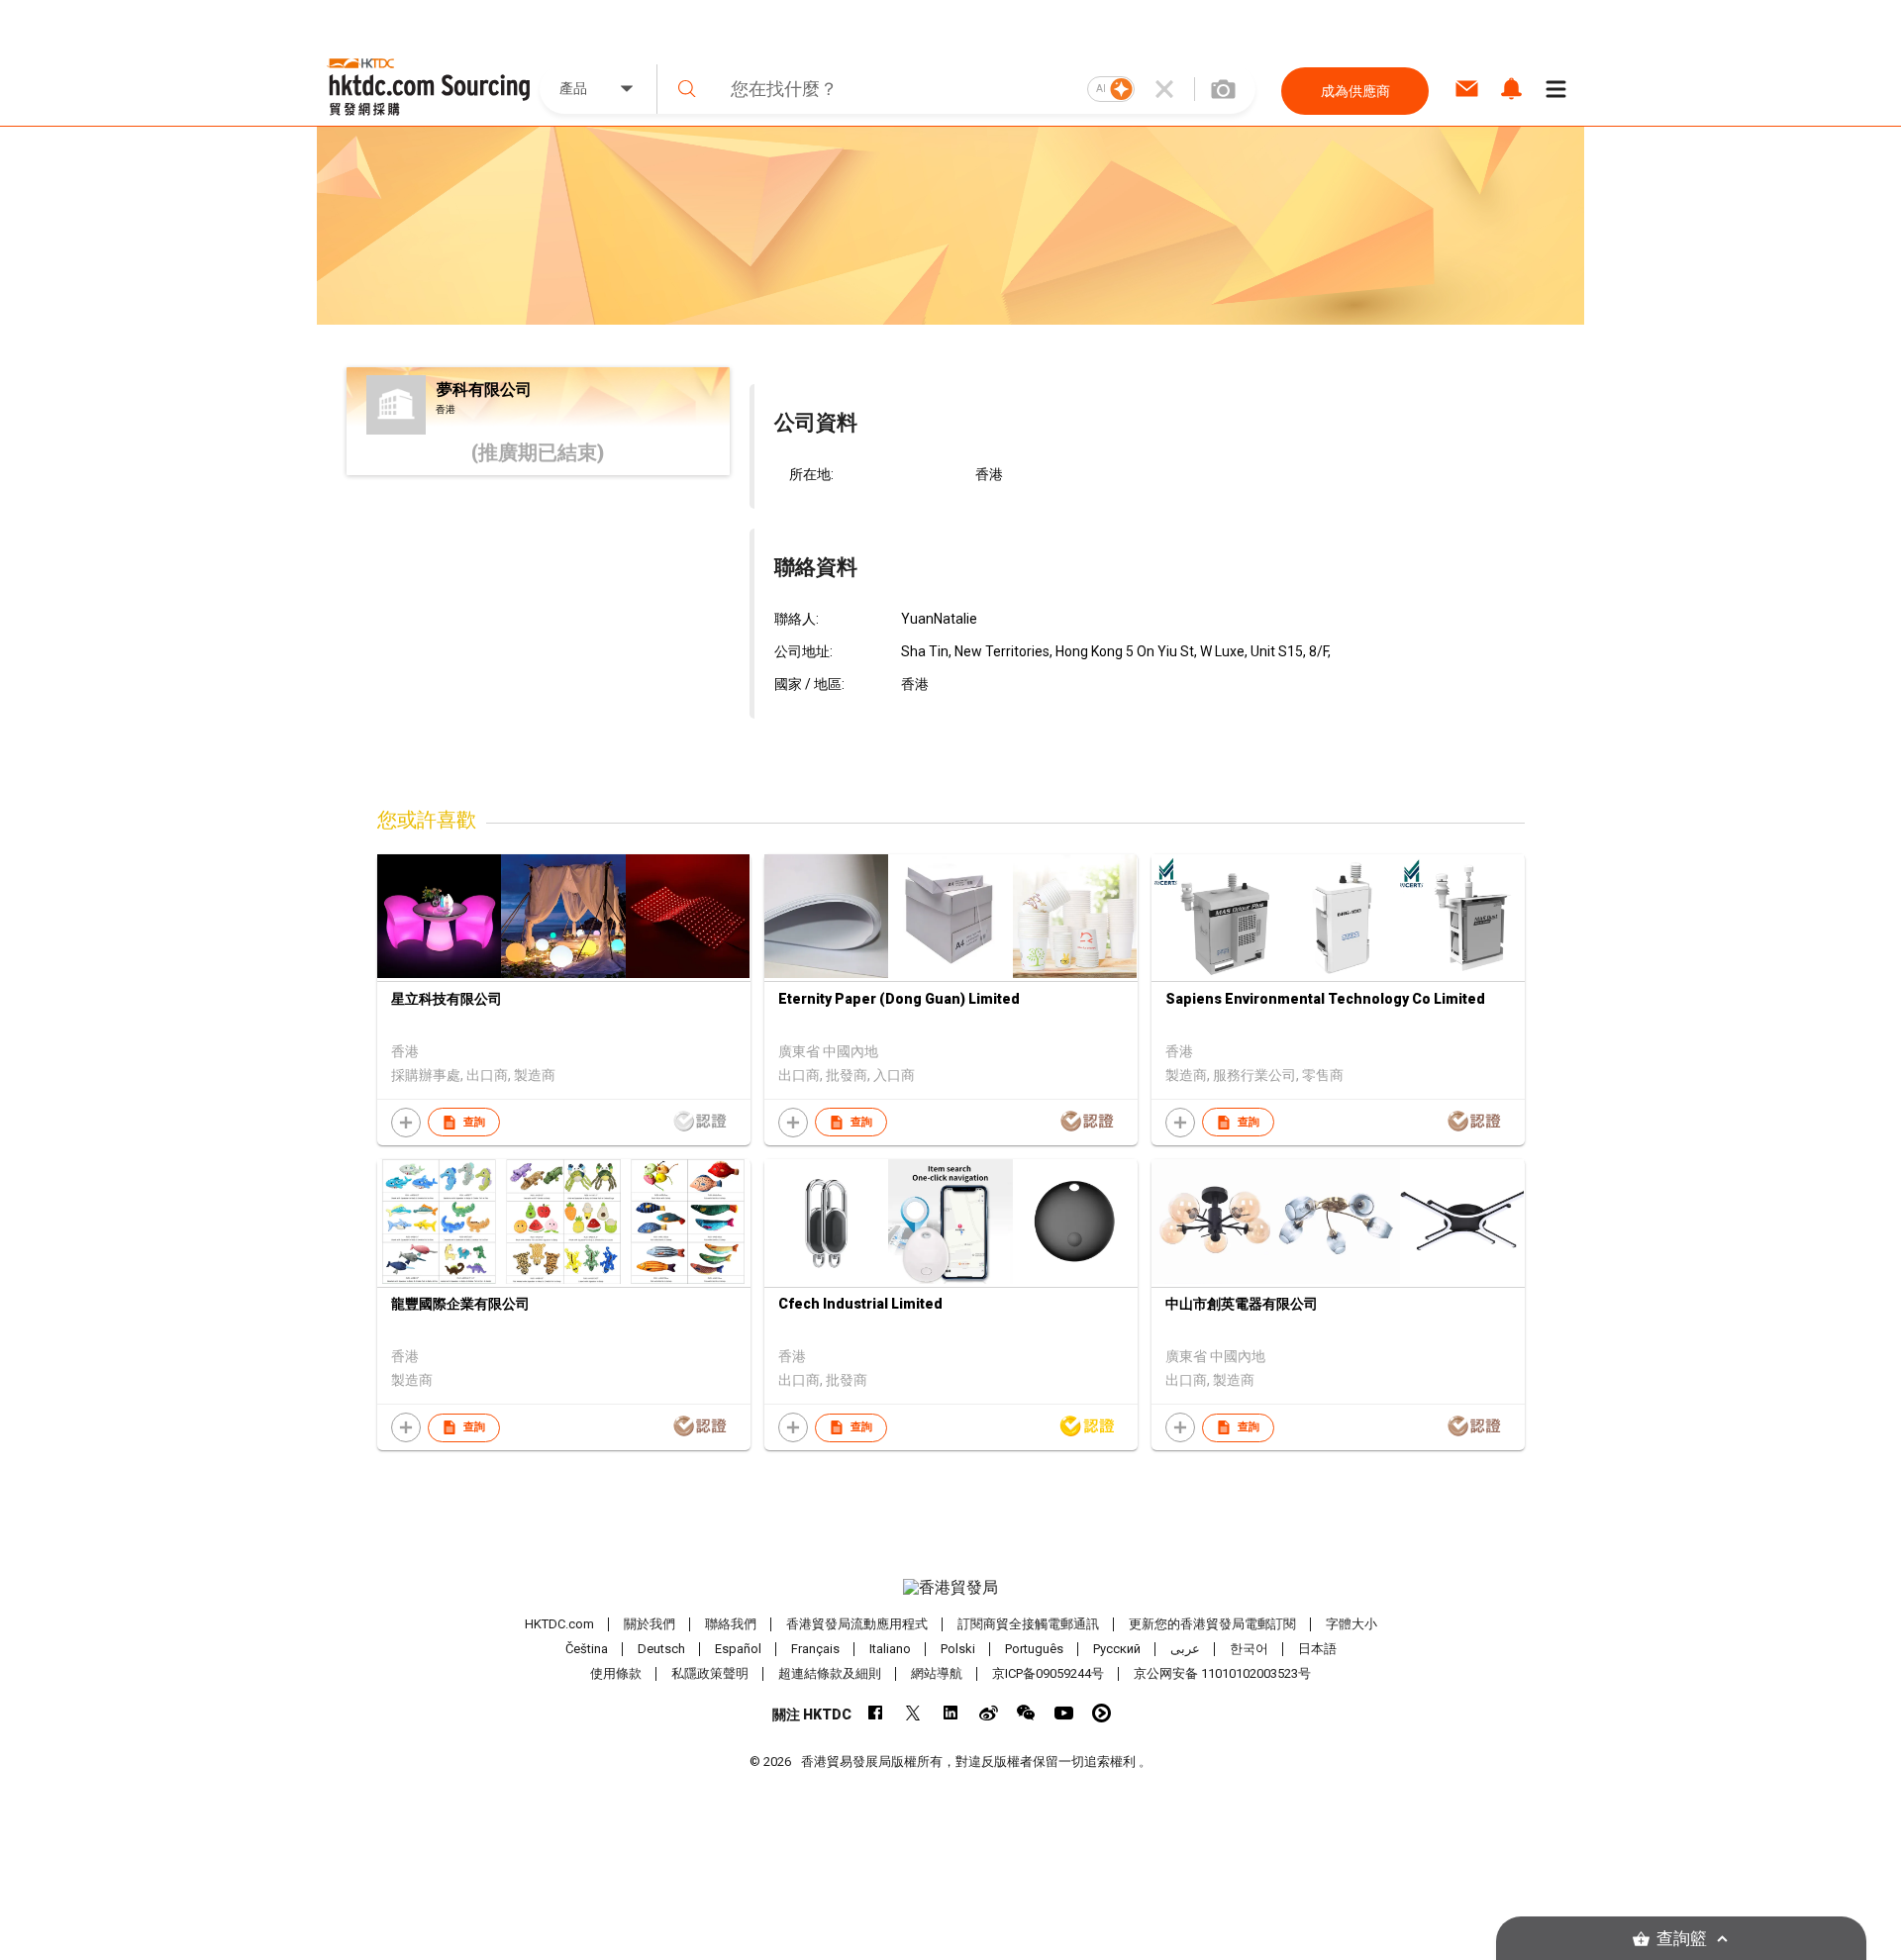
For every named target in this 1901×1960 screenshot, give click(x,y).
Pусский (1117, 1649)
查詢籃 (1682, 1939)
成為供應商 (1355, 91)
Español (738, 1649)
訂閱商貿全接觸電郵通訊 (1028, 1624)
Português (1034, 1649)
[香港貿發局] (950, 1588)
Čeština (587, 1649)
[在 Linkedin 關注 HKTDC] (951, 1713)
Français (815, 1649)
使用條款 (616, 1673)
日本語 (1317, 1649)
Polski (958, 1649)
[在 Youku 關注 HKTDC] (1101, 1713)
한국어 (1249, 1649)
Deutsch (661, 1649)
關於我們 (650, 1624)
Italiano (890, 1649)
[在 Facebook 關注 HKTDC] (876, 1713)
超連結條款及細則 (830, 1673)
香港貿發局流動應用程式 (857, 1624)
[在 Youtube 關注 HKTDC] (1064, 1713)
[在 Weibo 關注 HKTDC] (989, 1713)
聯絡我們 (731, 1624)
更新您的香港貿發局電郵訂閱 (1212, 1624)
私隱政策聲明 (710, 1673)
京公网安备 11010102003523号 (1222, 1673)
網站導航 (937, 1673)
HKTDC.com (559, 1624)
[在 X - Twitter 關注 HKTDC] (913, 1713)
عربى (1185, 1649)
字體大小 (1351, 1624)
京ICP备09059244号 (1048, 1673)
